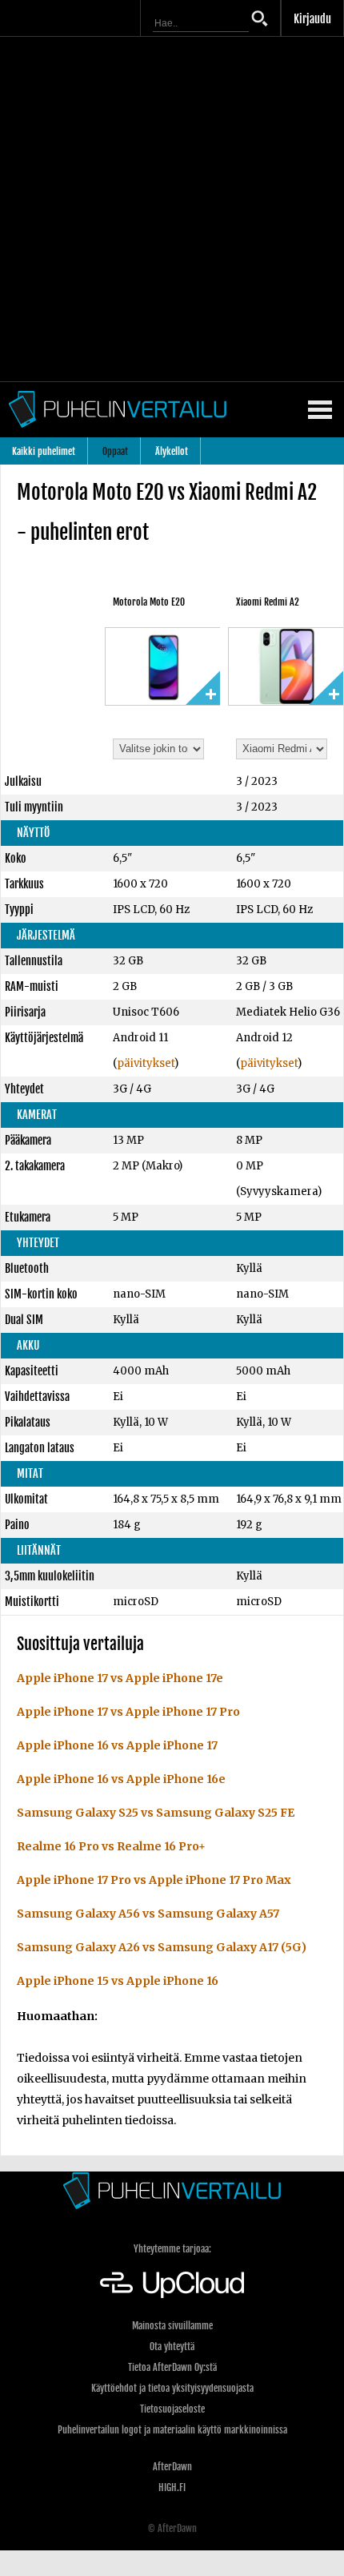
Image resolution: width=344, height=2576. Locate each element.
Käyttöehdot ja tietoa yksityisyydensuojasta (172, 2388)
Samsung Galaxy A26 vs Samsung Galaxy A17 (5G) (162, 1947)
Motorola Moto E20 (149, 602)
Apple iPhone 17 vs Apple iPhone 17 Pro (128, 1712)
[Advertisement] (172, 209)
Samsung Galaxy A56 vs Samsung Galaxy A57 (148, 1914)
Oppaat (115, 451)
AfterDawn (172, 2467)
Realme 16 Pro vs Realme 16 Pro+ (111, 1846)
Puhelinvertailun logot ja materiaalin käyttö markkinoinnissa (172, 2430)
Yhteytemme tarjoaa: (172, 2249)
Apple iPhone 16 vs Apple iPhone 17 (117, 1745)
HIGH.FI (172, 2487)
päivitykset (146, 1063)
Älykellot (172, 451)
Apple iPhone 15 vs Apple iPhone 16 (118, 1981)
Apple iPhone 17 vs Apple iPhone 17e (120, 1678)
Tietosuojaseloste (172, 2409)
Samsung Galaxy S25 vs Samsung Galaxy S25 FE (156, 1813)
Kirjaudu (312, 19)
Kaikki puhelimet (44, 451)
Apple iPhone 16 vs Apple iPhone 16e (121, 1779)
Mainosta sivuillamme (172, 2326)
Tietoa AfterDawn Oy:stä (172, 2367)
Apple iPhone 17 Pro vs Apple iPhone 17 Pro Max (154, 1880)
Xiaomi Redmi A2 (268, 602)
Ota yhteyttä (172, 2347)
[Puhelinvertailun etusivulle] (172, 2190)
